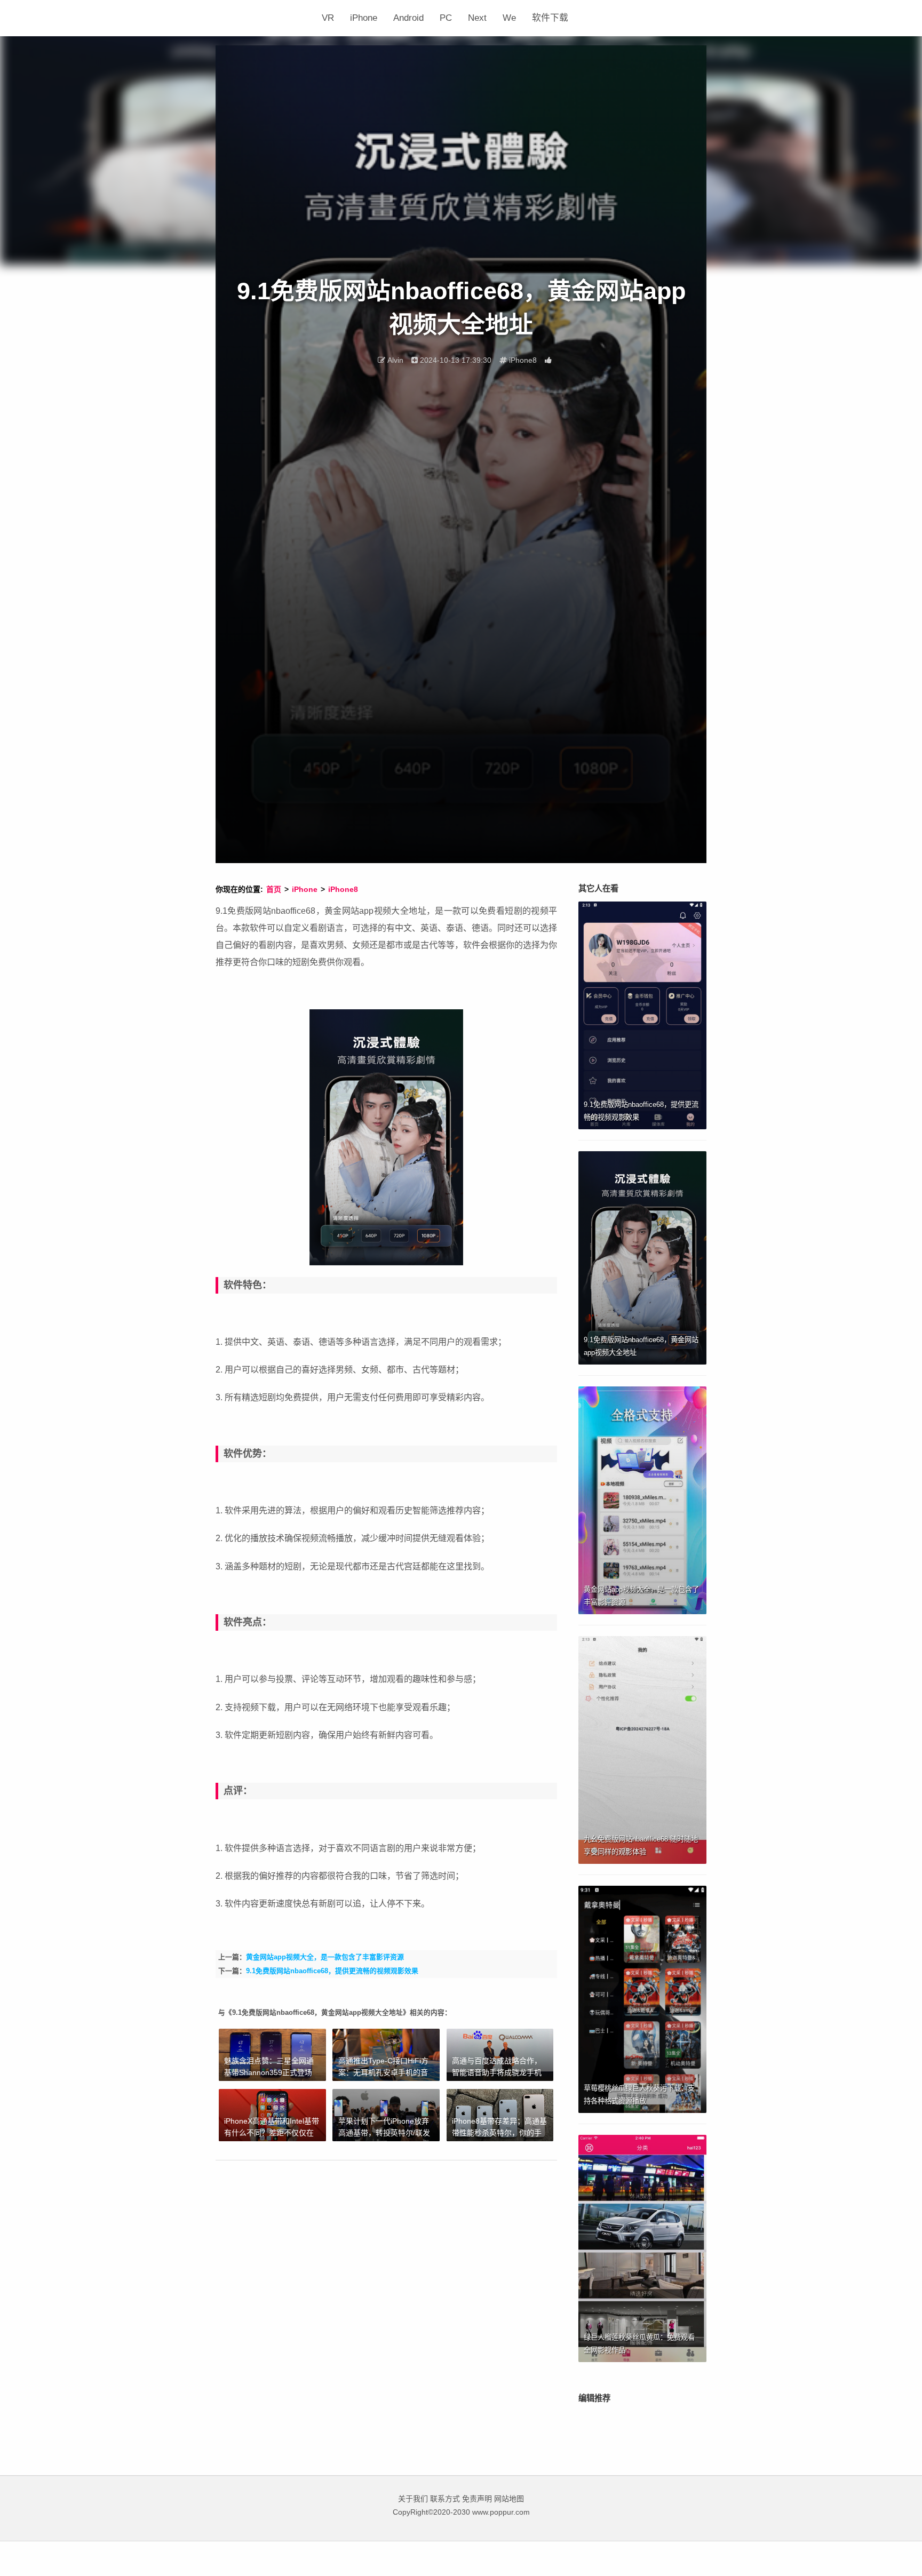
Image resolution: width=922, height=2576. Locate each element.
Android (408, 18)
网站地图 (509, 2499)
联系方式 (445, 2499)
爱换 (265, 18)
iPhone (364, 18)
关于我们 (413, 2499)
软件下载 (550, 18)
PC (446, 18)
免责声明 (477, 2499)
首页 (274, 889)
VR (328, 18)
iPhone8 (343, 889)
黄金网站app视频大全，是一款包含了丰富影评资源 (325, 1957)
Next (477, 18)
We (509, 18)
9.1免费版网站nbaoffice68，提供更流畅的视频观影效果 (332, 1971)
